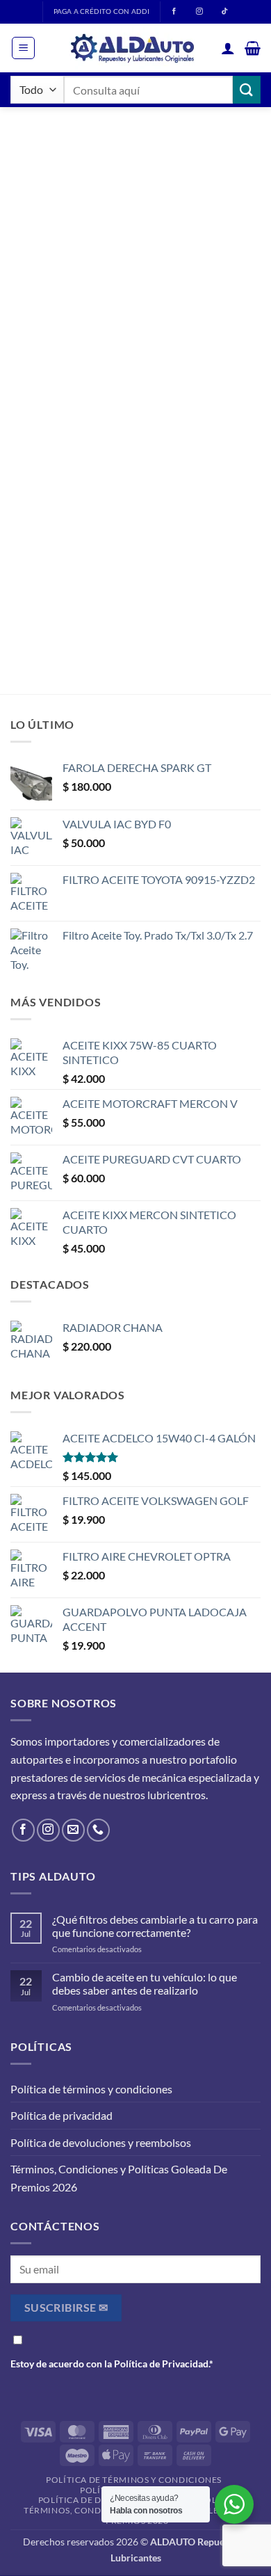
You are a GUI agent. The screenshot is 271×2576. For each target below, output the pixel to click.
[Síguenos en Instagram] (48, 1830)
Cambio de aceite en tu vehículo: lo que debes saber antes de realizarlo (145, 1983)
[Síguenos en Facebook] (23, 1830)
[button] (23, 48)
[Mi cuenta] (228, 48)
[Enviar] (247, 89)
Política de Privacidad (161, 2364)
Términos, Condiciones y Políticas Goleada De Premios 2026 (119, 2178)
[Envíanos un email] (73, 1830)
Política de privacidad (61, 2115)
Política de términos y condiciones (91, 2089)
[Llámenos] (98, 1830)
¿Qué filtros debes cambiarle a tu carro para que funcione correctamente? (155, 1926)
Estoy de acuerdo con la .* (112, 2364)
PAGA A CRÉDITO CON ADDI (101, 11)
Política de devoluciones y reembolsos (101, 2142)
